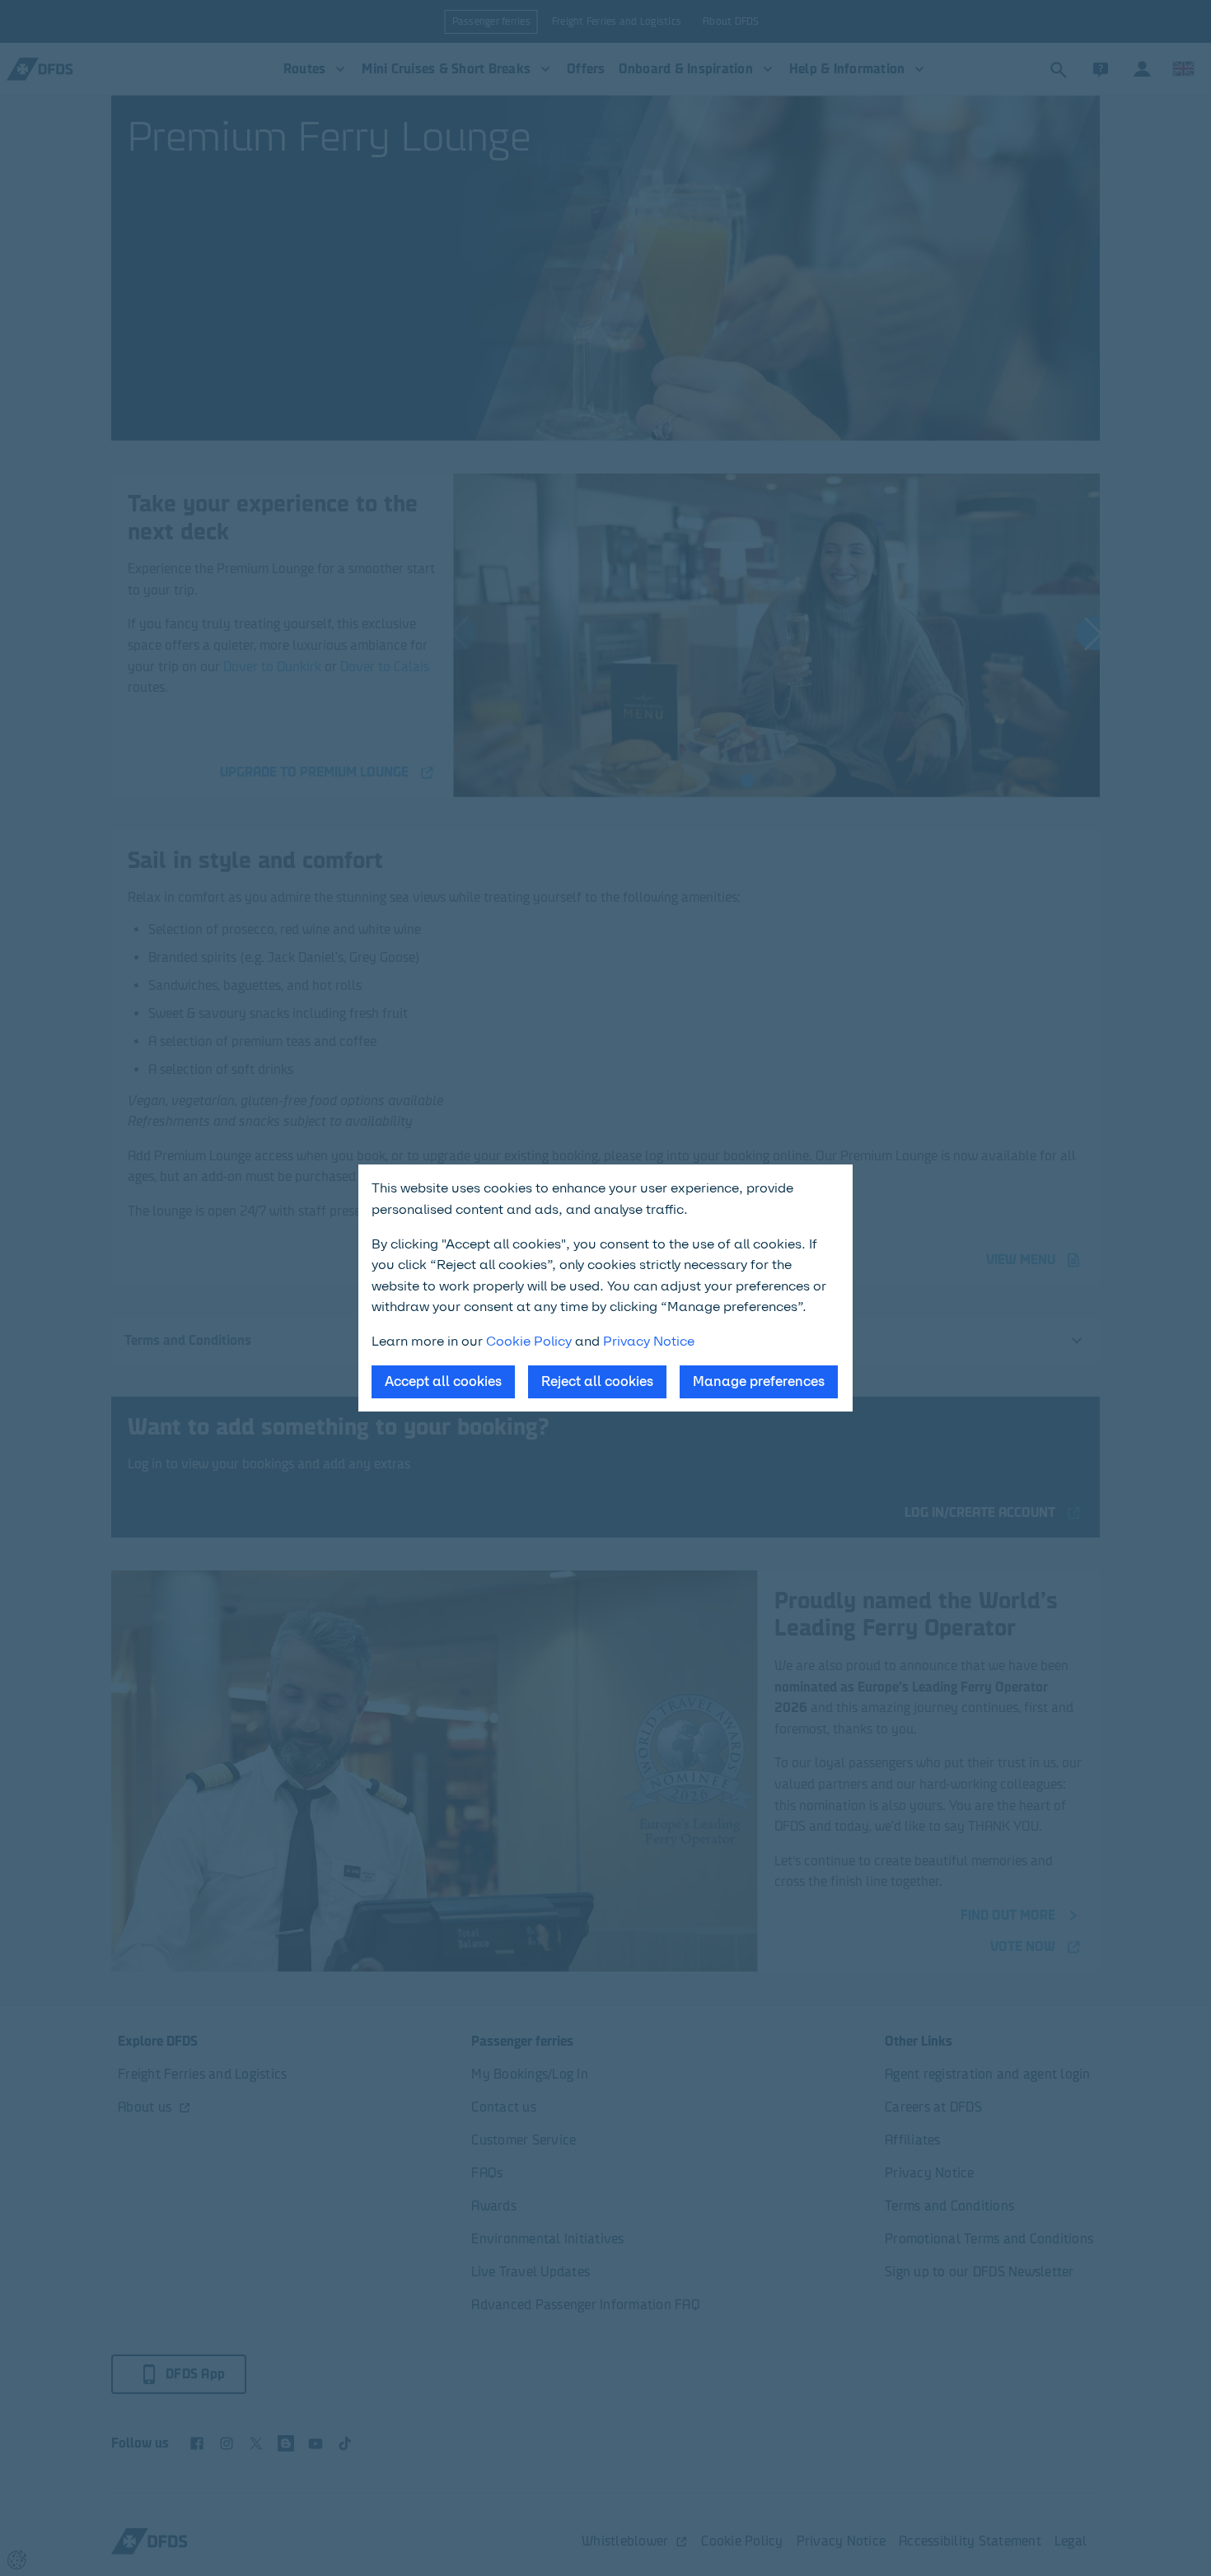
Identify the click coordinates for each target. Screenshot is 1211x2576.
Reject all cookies (597, 1381)
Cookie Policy (529, 1341)
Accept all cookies (443, 1381)
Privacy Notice (649, 1341)
